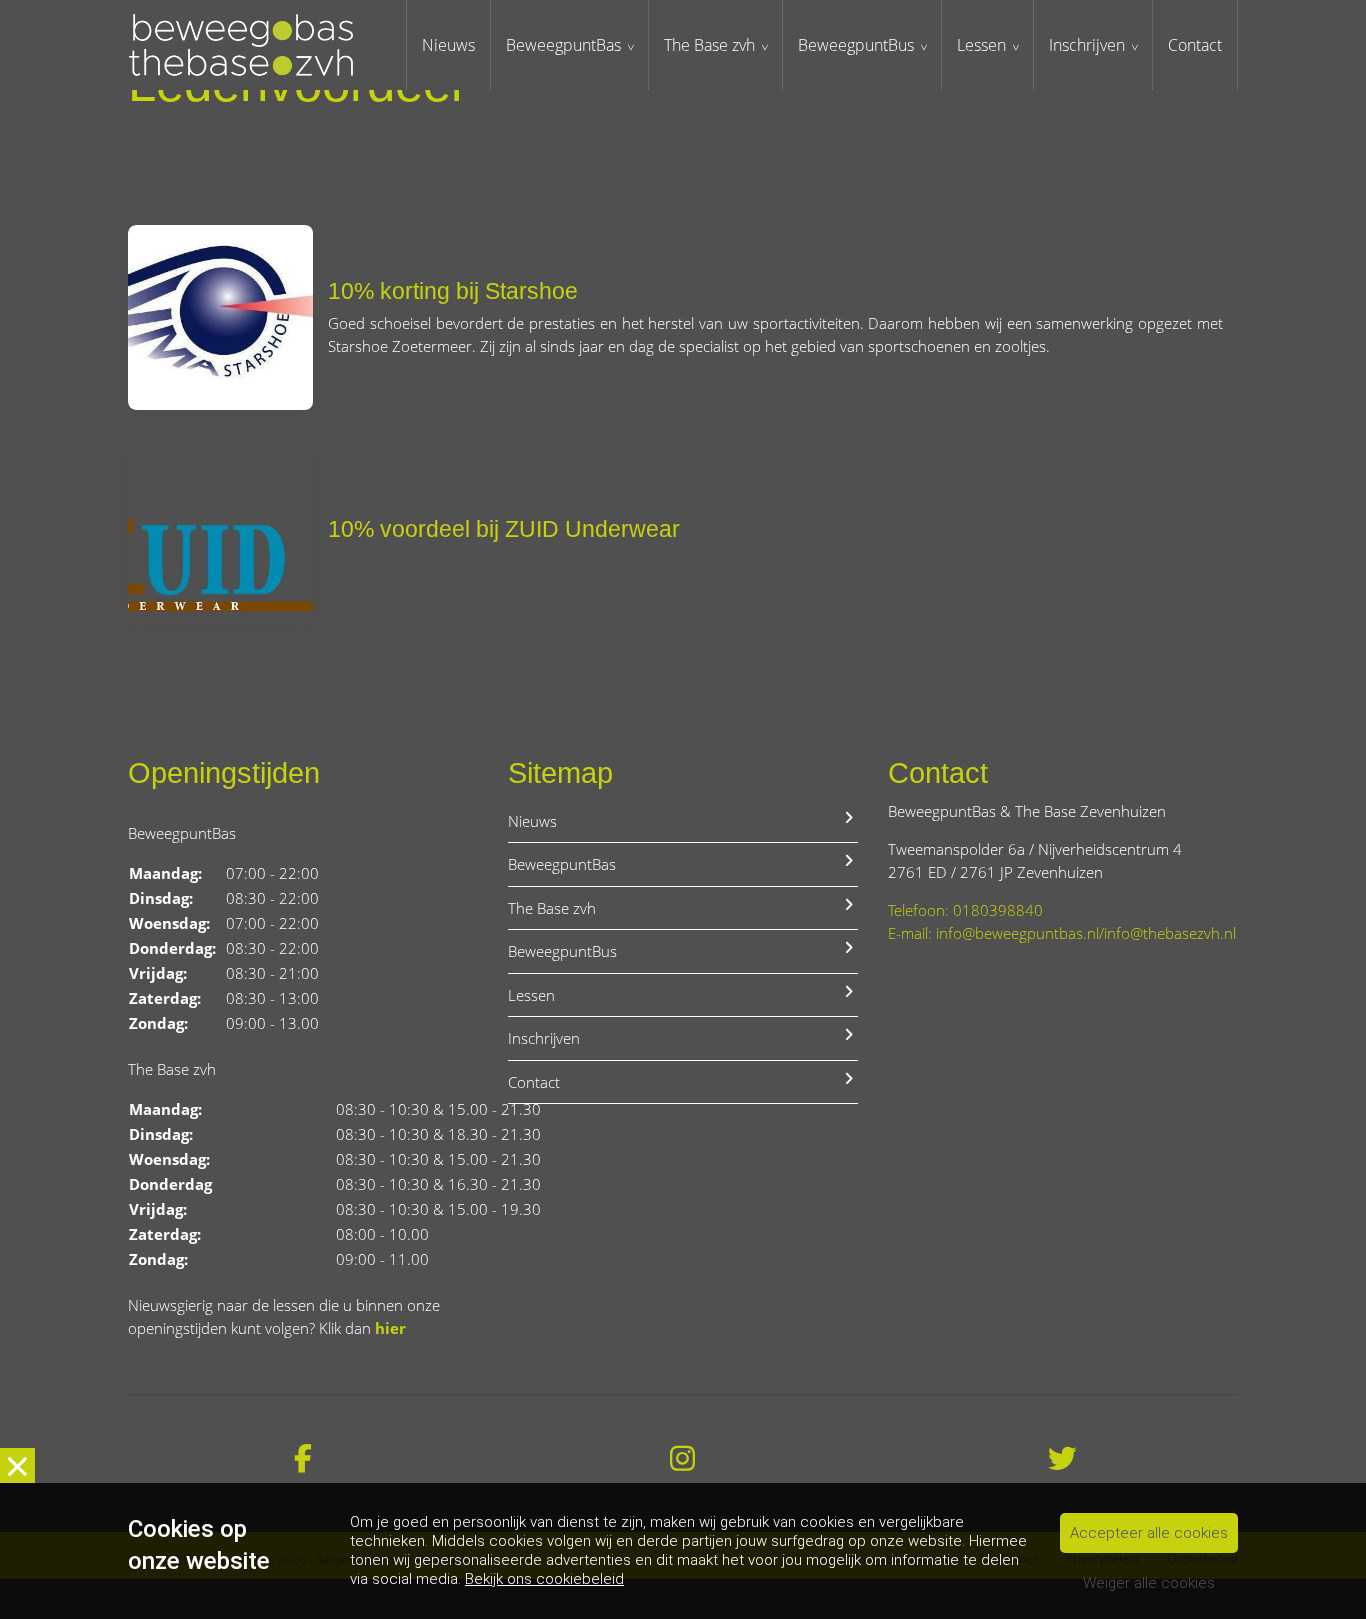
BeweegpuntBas (563, 45)
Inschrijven (1087, 45)
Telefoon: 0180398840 (965, 910)
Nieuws (448, 45)
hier (390, 1328)
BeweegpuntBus (856, 45)
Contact (1195, 45)
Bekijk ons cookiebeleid (544, 1579)
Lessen (981, 45)
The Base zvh (709, 45)
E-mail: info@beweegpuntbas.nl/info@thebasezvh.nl (1062, 933)
